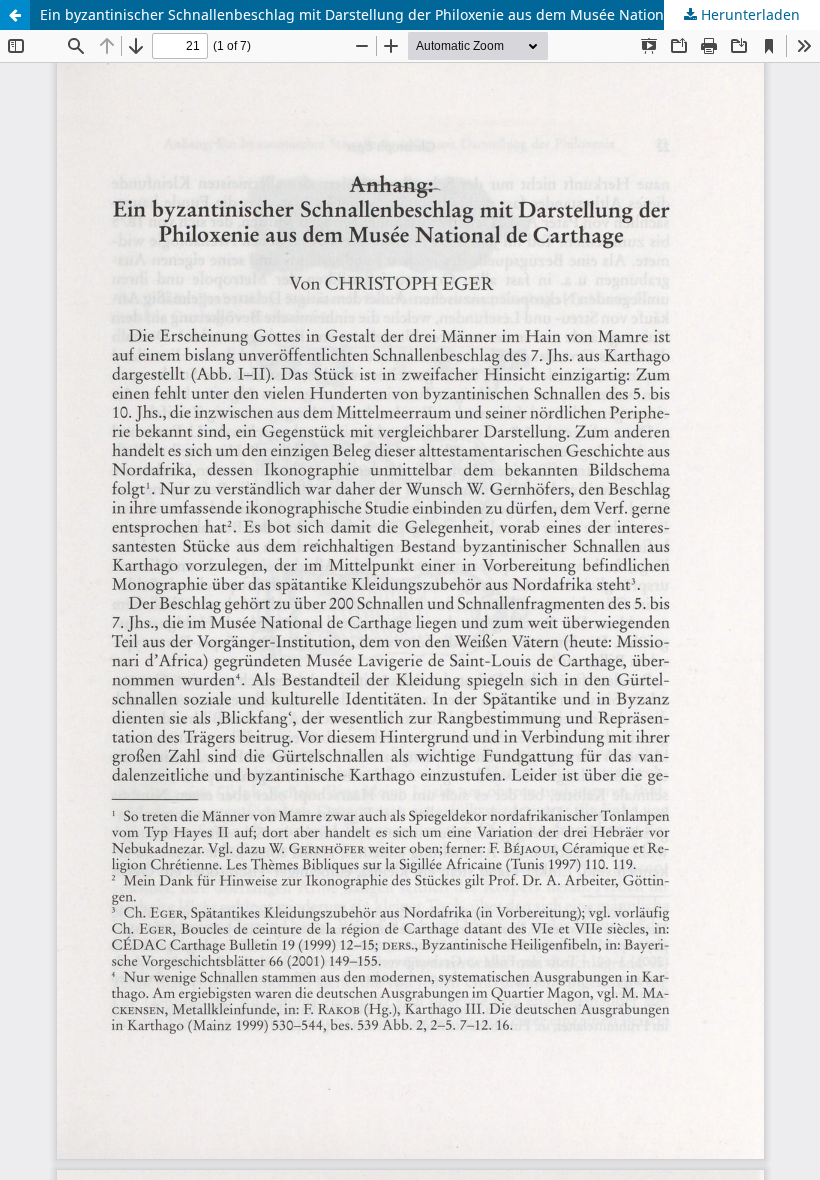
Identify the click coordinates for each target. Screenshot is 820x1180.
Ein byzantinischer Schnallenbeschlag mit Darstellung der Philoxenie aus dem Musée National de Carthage (401, 14)
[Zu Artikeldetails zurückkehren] (15, 15)
